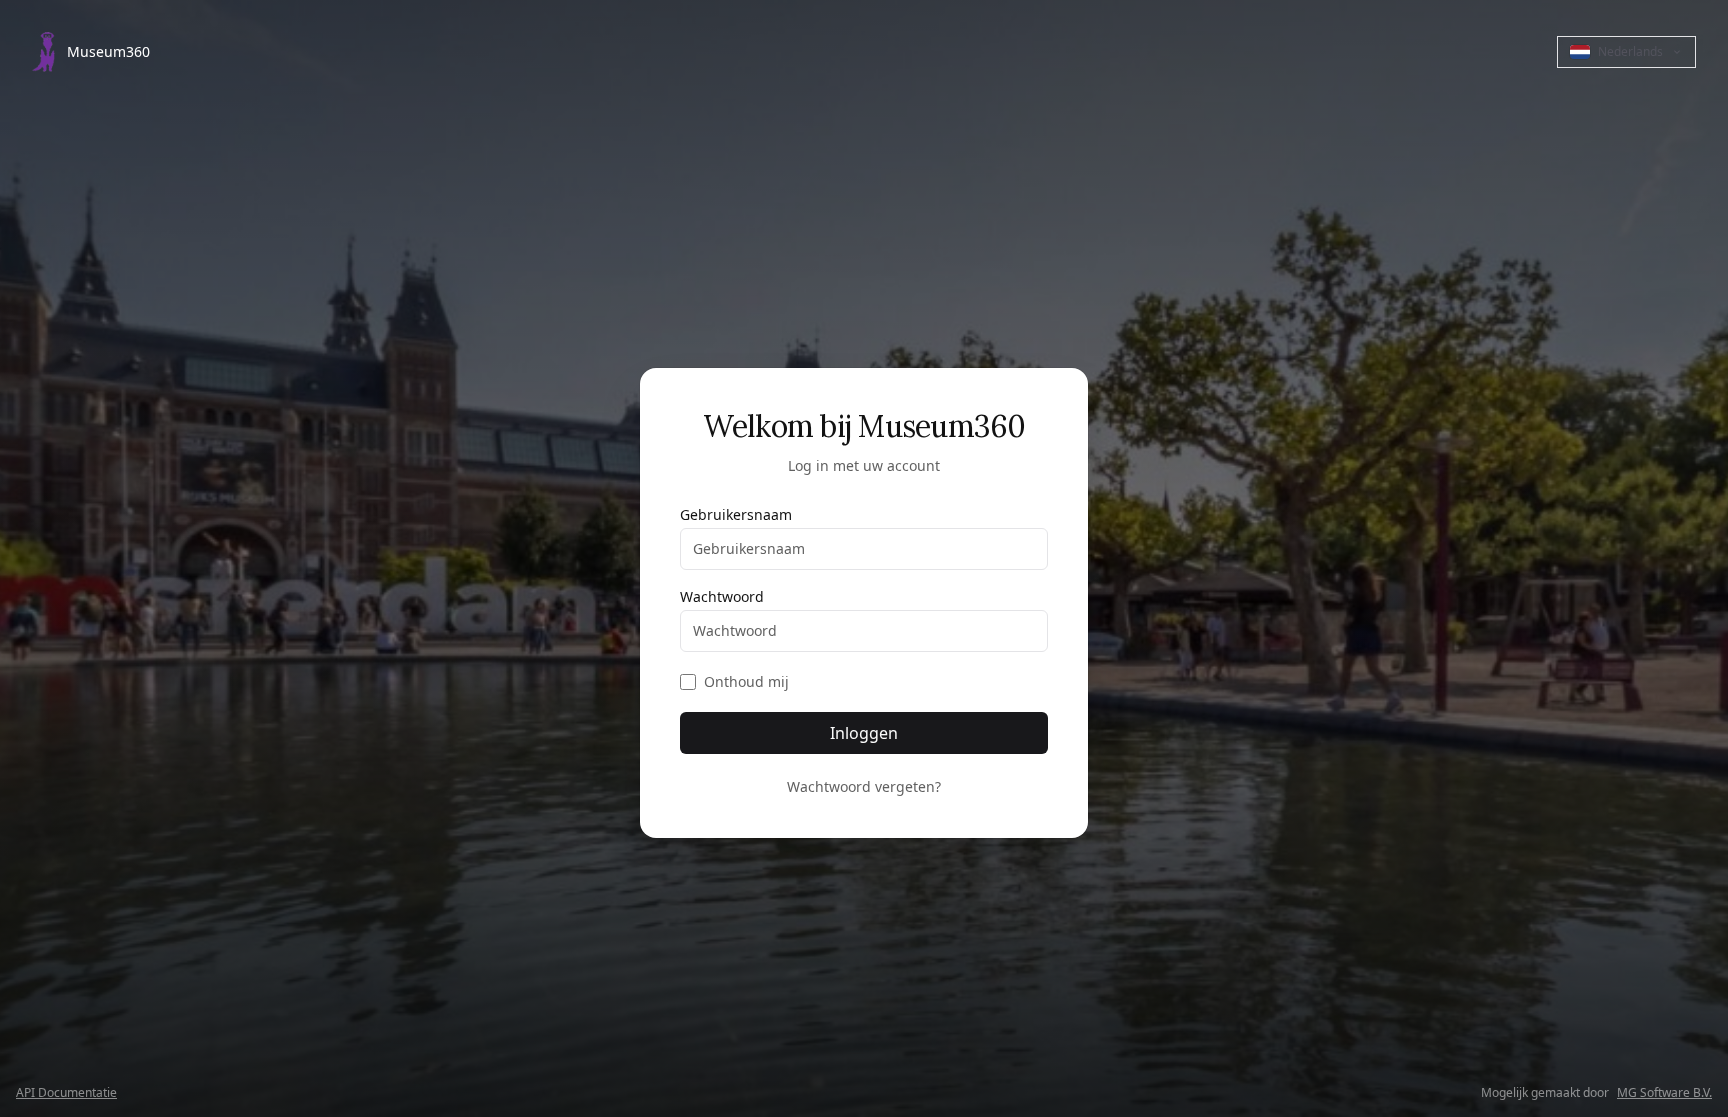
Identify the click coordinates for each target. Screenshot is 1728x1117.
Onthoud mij (746, 681)
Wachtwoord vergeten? (864, 786)
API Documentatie (66, 1093)
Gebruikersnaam (736, 515)
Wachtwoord (722, 597)
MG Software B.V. (1664, 1093)
